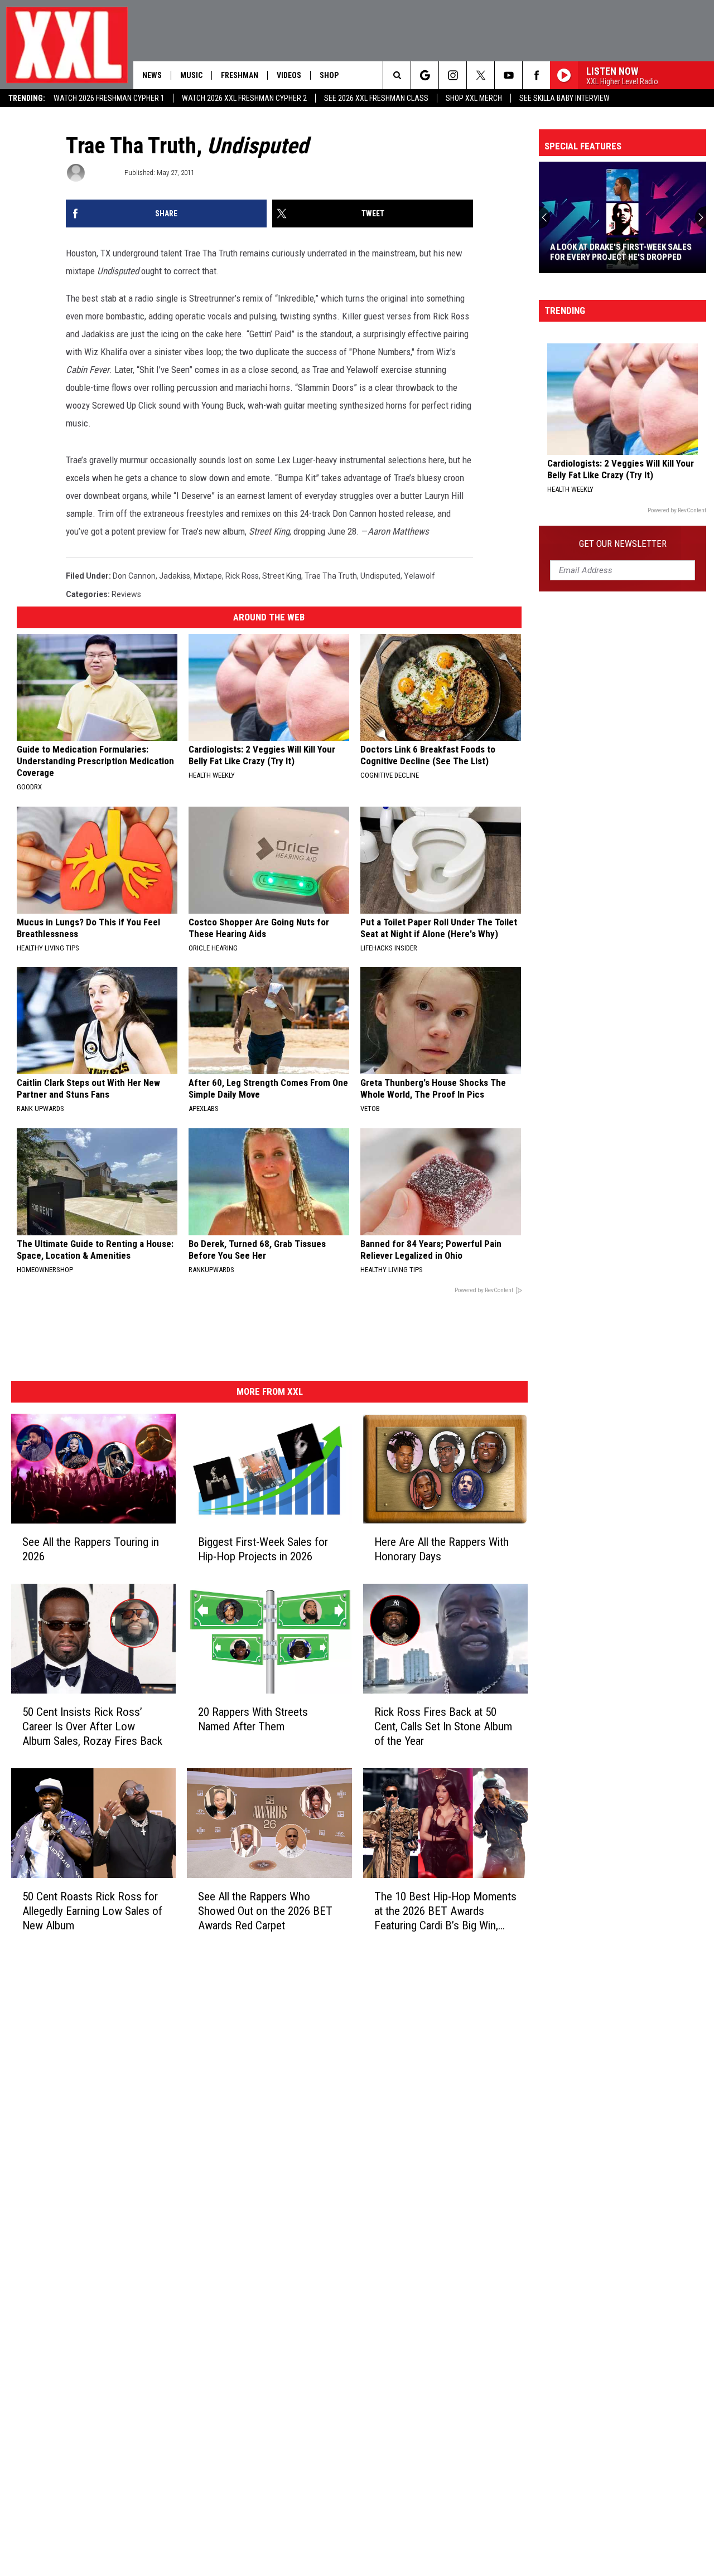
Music (191, 75)
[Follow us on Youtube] (508, 75)
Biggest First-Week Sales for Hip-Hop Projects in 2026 (263, 1549)
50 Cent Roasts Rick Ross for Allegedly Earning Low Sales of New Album (92, 1911)
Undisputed (380, 576)
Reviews (126, 594)
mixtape (208, 576)
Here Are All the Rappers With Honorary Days (442, 1549)
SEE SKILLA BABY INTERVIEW (565, 98)
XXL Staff (104, 173)
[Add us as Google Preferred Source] (425, 75)
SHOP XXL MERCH (474, 98)
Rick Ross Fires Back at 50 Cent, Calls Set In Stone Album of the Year (443, 1726)
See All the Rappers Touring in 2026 (91, 1549)
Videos (289, 75)
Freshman (240, 75)
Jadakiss (175, 576)
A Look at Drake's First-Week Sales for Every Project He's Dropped (621, 252)
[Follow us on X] (481, 75)
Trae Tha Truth (331, 576)
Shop (329, 75)
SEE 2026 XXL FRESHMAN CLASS (376, 98)
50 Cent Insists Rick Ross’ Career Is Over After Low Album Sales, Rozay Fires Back (92, 1726)
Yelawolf (419, 576)
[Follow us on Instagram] (453, 75)
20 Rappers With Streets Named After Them (253, 1719)
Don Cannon (134, 576)
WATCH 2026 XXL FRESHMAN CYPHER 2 (244, 98)
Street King (282, 576)
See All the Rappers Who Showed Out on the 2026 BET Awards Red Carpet (265, 1911)
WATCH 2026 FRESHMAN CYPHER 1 (109, 98)
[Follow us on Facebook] (536, 75)
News (152, 75)
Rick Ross (242, 576)
